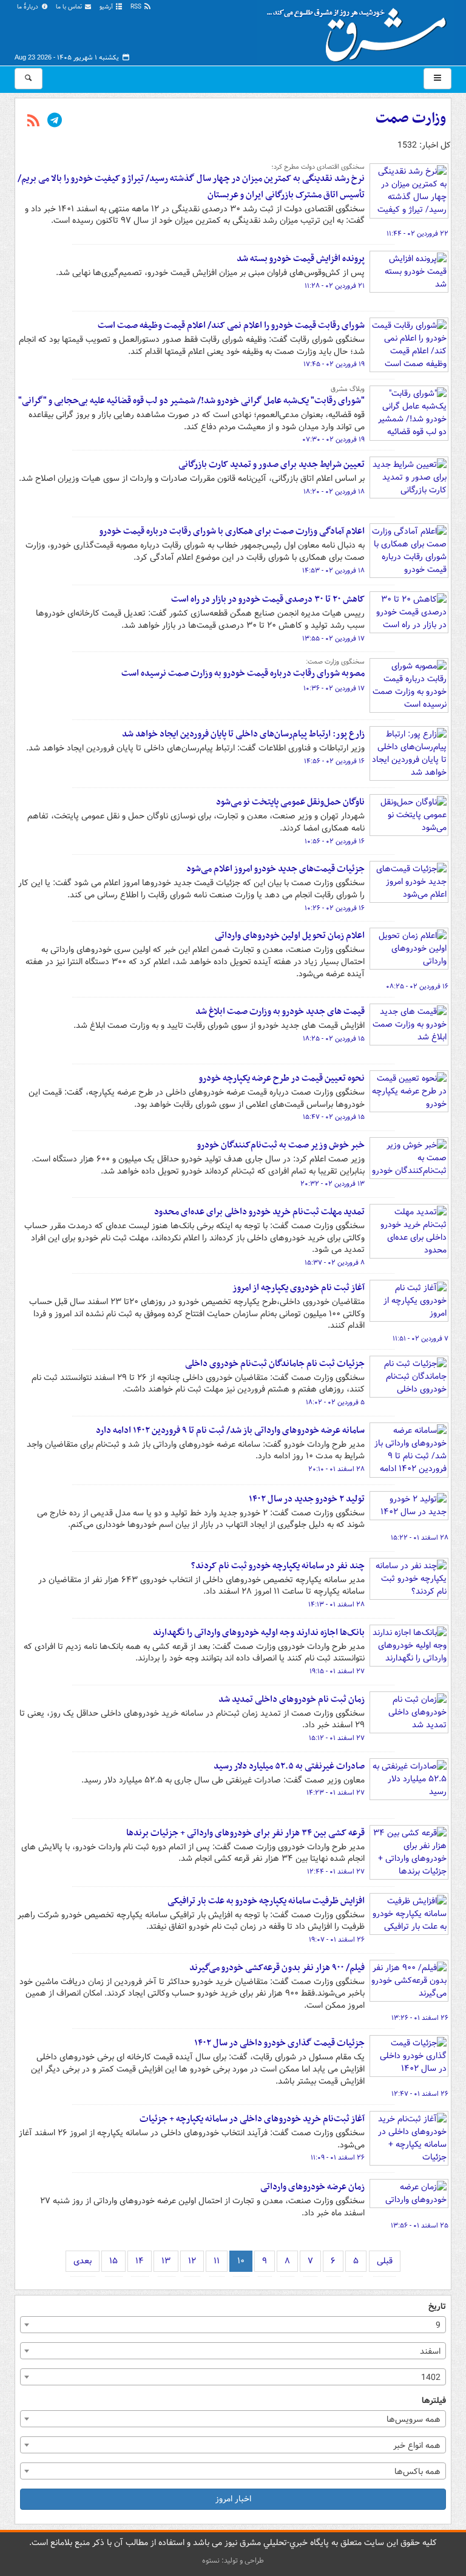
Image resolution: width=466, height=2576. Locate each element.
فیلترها (434, 2401)
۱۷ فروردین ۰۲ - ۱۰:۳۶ (334, 688)
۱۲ (192, 2261)
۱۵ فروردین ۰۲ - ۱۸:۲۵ (334, 1039)
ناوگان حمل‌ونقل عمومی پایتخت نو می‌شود (290, 802)
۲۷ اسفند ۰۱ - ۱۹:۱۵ (337, 1671)
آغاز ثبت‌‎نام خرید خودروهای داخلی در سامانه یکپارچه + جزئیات (252, 2119)
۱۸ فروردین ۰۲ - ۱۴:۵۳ (333, 571)
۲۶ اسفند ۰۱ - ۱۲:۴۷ (420, 2094)
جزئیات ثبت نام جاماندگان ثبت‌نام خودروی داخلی (275, 1364)
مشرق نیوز (360, 30)
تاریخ (437, 2307)
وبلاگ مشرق (348, 389)
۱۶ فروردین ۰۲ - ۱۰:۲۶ (335, 908)
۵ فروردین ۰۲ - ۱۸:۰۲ (335, 1402)
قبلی (385, 2261)
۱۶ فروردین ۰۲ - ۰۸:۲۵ (417, 987)
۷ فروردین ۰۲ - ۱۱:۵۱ (420, 1339)
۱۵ (113, 2261)
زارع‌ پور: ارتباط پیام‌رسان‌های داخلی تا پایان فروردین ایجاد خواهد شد (243, 734)
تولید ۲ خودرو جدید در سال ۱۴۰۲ (307, 1499)
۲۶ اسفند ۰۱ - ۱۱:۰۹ (338, 2158)
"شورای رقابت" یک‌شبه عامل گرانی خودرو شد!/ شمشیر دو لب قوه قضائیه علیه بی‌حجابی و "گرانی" (191, 401)
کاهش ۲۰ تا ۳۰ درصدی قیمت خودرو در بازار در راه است (268, 599)
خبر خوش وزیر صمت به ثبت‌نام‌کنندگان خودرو (281, 1145)
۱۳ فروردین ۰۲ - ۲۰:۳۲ (333, 1184)
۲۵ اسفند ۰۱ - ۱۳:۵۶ (420, 2226)
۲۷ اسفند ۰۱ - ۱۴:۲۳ (336, 1793)
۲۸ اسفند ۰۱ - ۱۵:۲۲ (420, 1538)
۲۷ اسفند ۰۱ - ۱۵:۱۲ (337, 1738)
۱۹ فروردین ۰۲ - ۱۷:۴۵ (334, 364)
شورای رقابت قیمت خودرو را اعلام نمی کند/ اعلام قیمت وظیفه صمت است (231, 325)
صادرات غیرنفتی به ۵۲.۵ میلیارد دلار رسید (289, 1766)
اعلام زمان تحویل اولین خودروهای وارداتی (290, 936)
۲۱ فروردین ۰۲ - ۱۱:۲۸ (335, 286)
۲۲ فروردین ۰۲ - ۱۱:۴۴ (417, 234)
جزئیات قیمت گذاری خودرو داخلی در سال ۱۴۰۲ (279, 2043)
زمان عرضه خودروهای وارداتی (312, 2187)
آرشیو (107, 7)
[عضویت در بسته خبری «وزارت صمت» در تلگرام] (55, 121)
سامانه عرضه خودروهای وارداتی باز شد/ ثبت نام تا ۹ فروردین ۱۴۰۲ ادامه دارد (230, 1430)
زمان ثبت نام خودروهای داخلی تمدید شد (292, 1699)
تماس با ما (70, 7)
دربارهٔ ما (29, 7)
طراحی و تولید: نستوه (233, 2561)
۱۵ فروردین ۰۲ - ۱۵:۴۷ (334, 1117)
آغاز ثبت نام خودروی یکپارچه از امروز (299, 1288)
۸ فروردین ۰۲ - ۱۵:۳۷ (335, 1263)
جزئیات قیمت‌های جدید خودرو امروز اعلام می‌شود (275, 869)
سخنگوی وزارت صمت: (335, 662)
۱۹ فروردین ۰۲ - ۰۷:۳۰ (333, 440)
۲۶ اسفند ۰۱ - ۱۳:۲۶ (420, 2018)
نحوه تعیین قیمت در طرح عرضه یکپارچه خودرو (282, 1078)
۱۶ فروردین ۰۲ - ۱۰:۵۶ (335, 841)
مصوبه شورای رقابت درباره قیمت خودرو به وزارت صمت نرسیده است (243, 673)
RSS (137, 7)
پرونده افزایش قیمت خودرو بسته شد (301, 259)
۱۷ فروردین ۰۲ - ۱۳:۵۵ (333, 639)
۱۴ (140, 2261)
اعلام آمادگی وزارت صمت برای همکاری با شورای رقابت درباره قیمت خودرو (232, 531)
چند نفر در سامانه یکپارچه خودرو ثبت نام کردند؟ (278, 1566)
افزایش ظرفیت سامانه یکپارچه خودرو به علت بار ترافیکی (266, 1901)
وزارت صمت (411, 118)
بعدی (83, 2261)
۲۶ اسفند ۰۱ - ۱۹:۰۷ (337, 1940)
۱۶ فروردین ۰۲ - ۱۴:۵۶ (334, 761)
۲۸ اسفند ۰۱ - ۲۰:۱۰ (336, 1469)
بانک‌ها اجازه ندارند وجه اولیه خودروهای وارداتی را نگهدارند (259, 1633)
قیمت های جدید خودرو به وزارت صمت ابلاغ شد (280, 1011)
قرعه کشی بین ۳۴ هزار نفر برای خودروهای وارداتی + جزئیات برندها (245, 1833)
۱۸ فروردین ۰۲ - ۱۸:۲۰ (334, 492)
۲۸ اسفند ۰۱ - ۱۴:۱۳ (336, 1605)
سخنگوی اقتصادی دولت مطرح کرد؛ (318, 167)
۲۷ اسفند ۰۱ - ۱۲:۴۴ (336, 1872)
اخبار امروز (233, 2499)
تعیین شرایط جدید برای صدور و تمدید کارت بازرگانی (272, 464)
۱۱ (217, 2261)
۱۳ (166, 2261)
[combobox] (233, 2325)
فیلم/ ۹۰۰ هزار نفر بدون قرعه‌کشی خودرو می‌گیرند (277, 1968)
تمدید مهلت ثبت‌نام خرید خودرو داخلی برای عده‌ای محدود (259, 1212)
